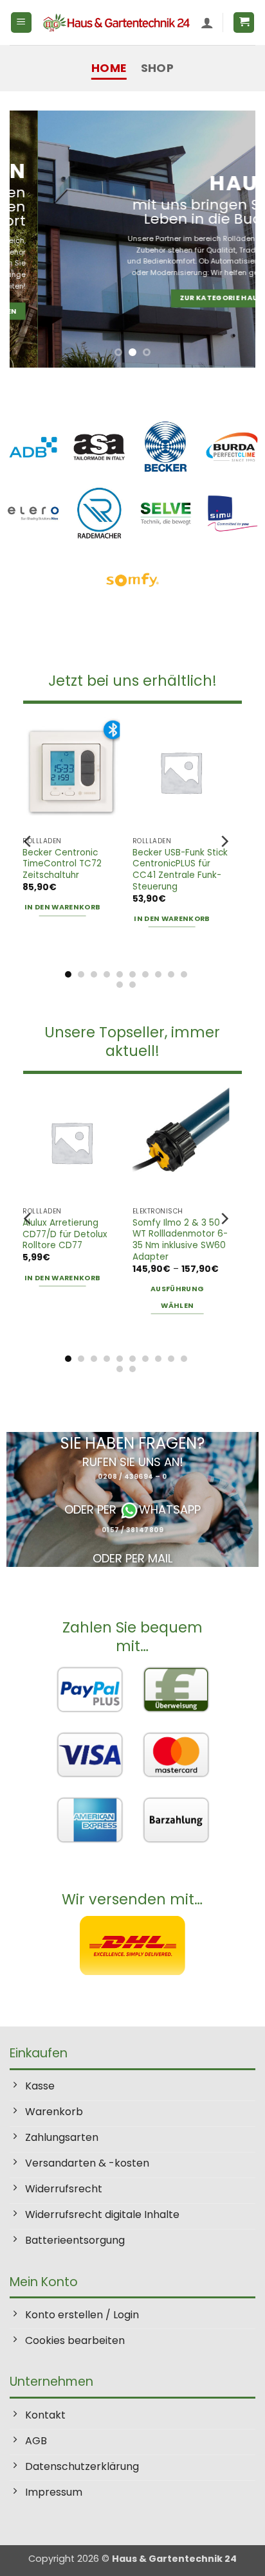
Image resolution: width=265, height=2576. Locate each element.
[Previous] (28, 841)
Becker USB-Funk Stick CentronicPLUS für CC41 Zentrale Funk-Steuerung (180, 870)
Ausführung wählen (177, 1297)
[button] (21, 23)
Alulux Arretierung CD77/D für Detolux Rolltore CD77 (65, 1234)
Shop (157, 68)
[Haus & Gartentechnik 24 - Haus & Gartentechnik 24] (116, 22)
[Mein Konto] (207, 22)
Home (109, 68)
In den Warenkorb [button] (62, 907)
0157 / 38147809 (133, 1530)
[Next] (224, 841)
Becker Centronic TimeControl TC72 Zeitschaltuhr (62, 864)
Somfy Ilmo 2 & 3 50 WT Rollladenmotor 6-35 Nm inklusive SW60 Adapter (180, 1240)
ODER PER (92, 1509)
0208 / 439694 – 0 (132, 1477)
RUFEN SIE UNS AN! (133, 1462)
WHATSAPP (170, 1509)
